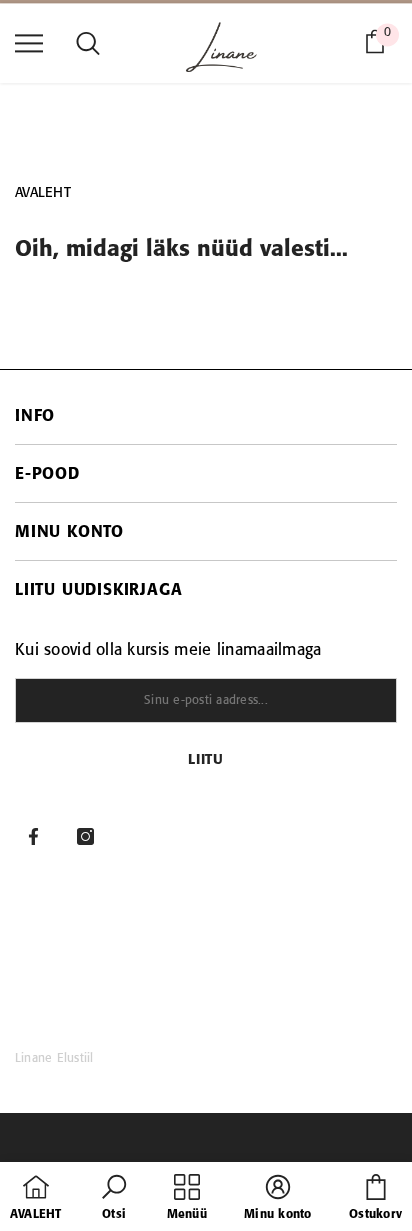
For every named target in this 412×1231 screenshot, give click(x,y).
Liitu (206, 760)
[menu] (29, 42)
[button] (114, 1199)
